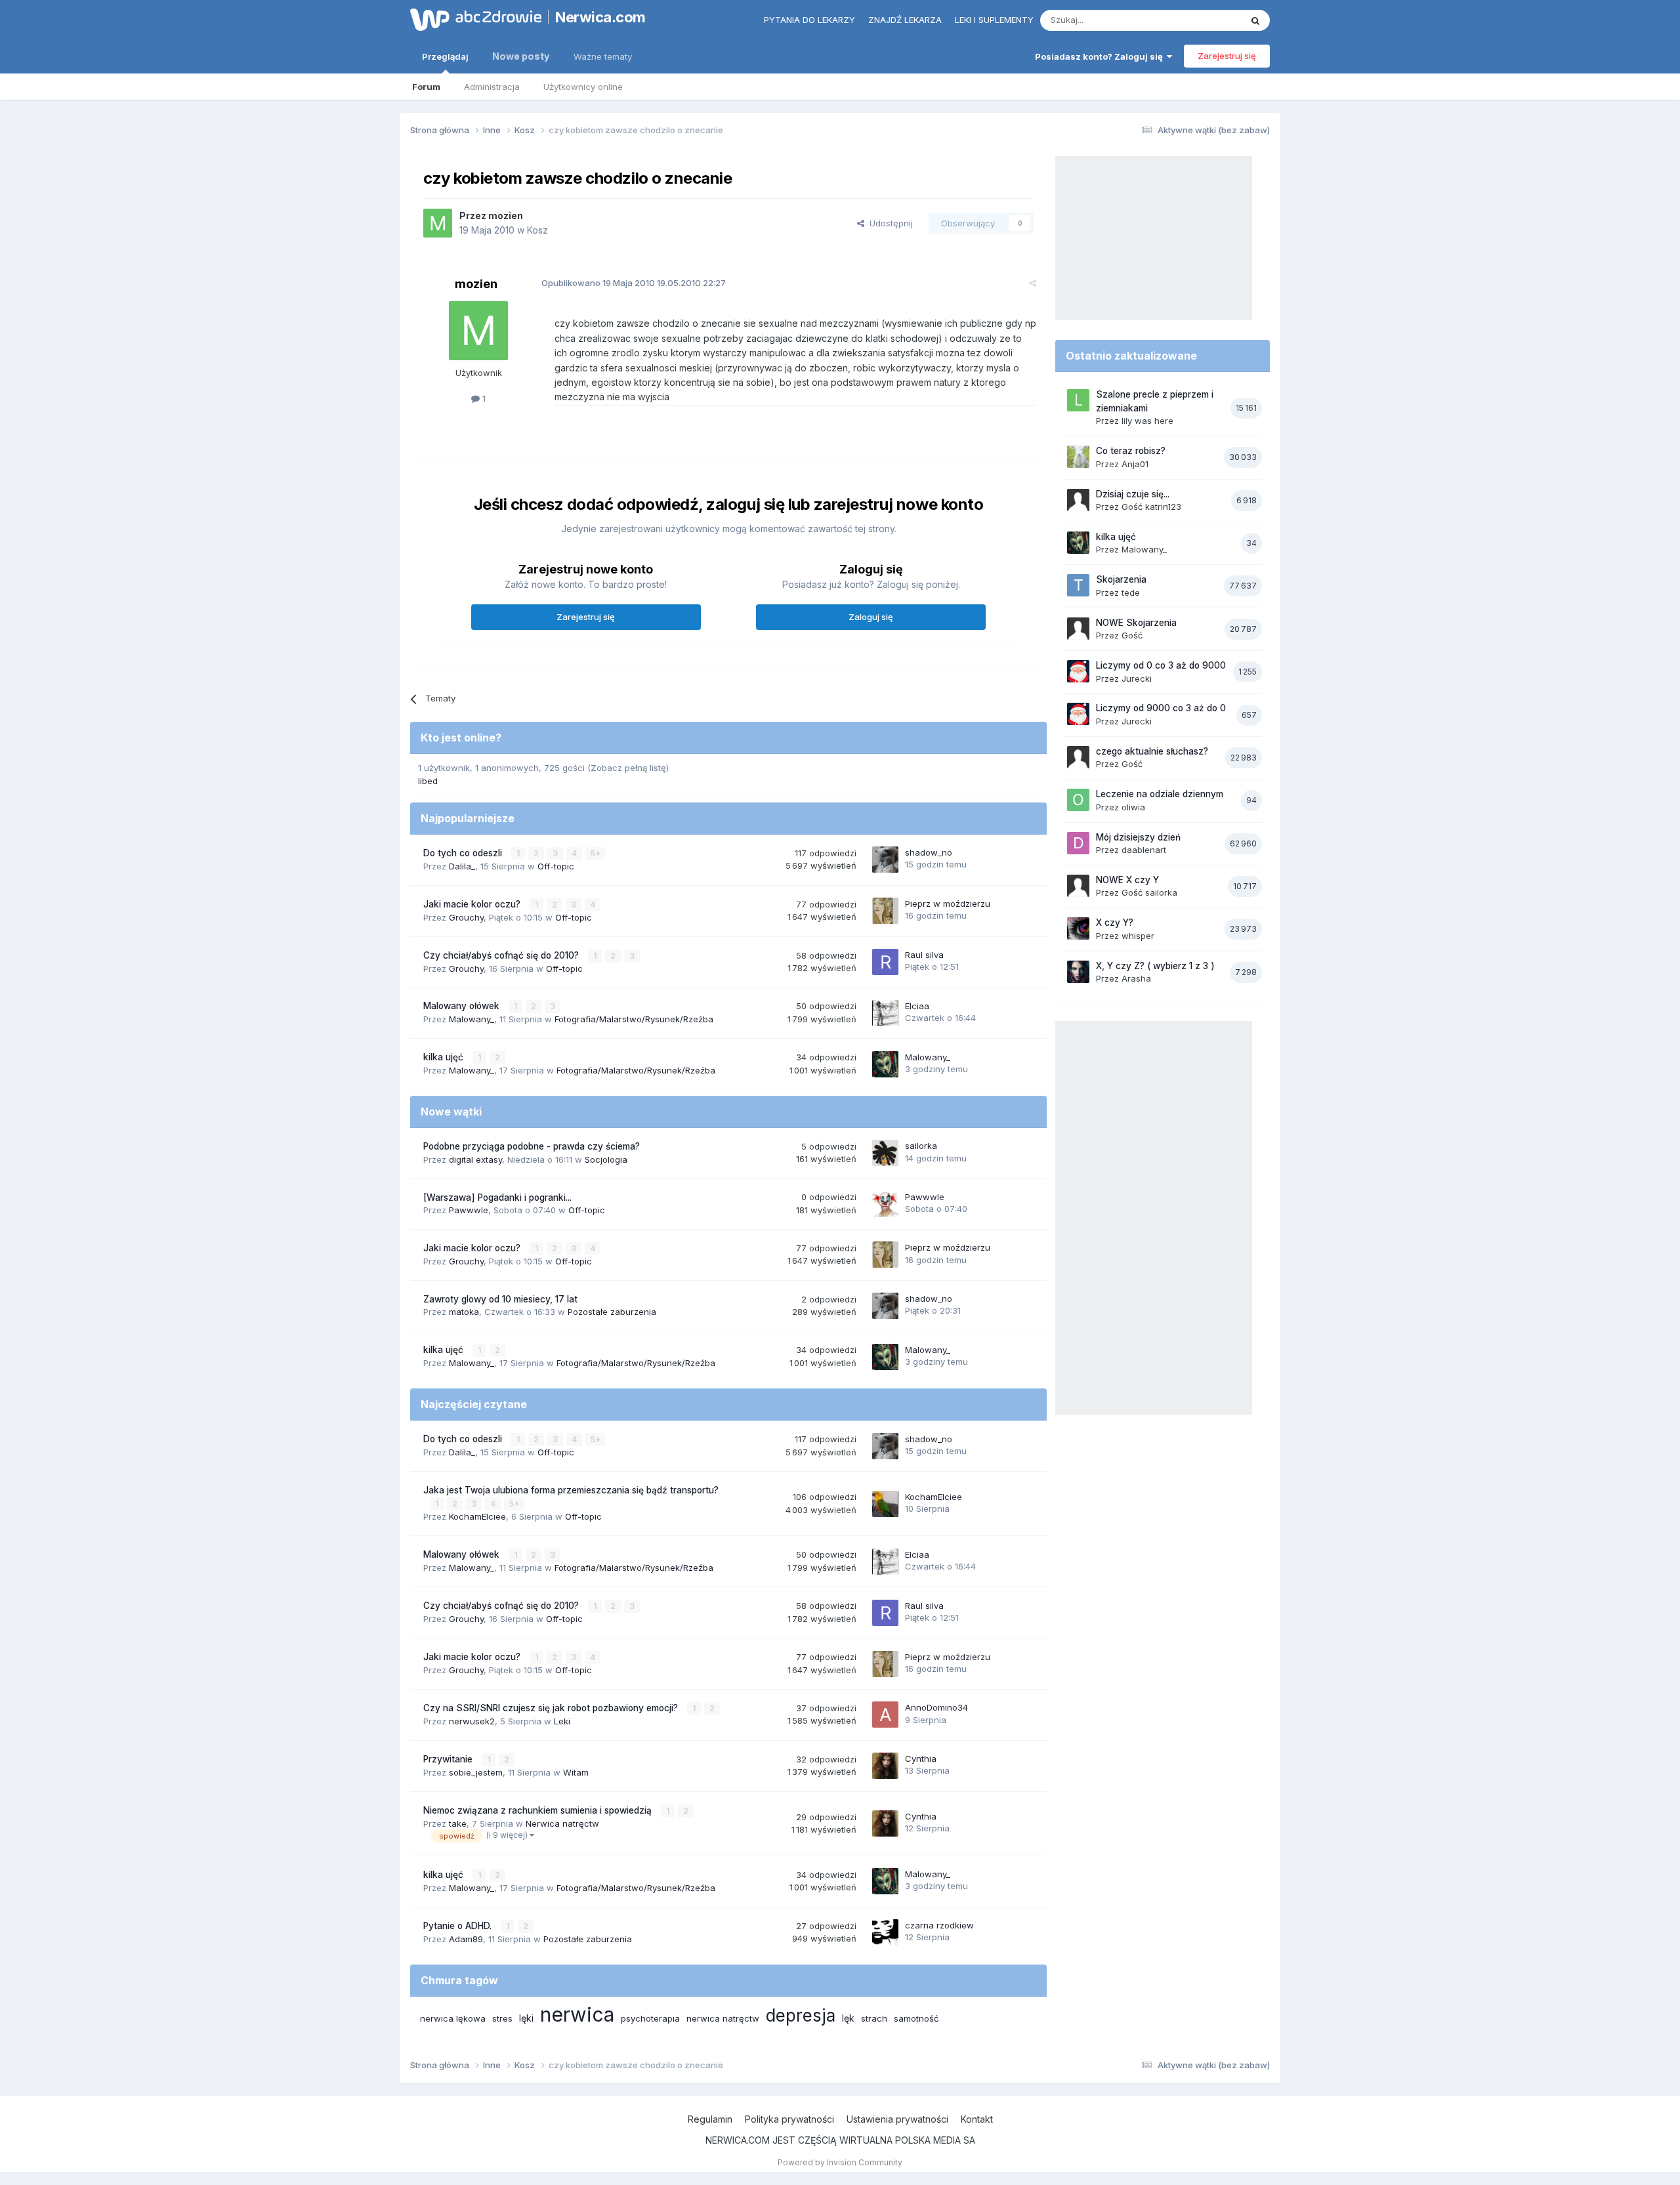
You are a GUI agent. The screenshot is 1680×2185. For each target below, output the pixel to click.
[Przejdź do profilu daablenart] (1078, 843)
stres (502, 2018)
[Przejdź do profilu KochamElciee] (885, 1504)
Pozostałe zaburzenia (612, 1312)
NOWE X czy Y (1127, 880)
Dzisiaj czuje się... (1133, 494)
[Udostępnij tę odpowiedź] (1033, 283)
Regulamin (710, 2119)
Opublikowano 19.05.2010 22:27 (634, 283)
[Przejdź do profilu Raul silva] (885, 962)
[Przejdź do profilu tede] (1078, 585)
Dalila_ (462, 866)
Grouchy (466, 917)
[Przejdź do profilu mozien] (438, 223)
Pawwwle (469, 1210)
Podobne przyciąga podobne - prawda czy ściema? (532, 1146)
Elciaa (917, 1006)
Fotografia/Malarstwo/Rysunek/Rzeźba (634, 1019)
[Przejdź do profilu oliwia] (1078, 800)
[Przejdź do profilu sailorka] (885, 1153)
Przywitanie (449, 1759)
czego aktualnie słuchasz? (1152, 751)
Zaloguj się (871, 617)
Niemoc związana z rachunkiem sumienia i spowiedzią (539, 1810)
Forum (426, 87)
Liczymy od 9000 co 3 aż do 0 (1161, 708)
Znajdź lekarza (905, 20)
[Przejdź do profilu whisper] (1078, 928)
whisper (1138, 936)
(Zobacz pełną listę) (628, 768)
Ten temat (1204, 20)
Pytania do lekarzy (809, 20)
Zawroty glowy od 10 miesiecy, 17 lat (500, 1299)
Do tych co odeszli (464, 853)
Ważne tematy (603, 56)
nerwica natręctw (723, 2018)
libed (428, 781)
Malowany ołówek (463, 1006)
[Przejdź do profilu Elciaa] (885, 1013)
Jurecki (1137, 678)
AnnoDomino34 (936, 1707)
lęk (848, 2018)
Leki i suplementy (994, 20)
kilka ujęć (445, 1057)
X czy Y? (1115, 923)
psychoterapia (650, 2018)
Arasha (1136, 978)
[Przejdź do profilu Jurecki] (1078, 671)
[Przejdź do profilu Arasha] (1078, 972)
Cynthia (921, 1758)
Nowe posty (521, 56)
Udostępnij (889, 223)
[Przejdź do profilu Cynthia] (885, 1766)
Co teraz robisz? (1131, 451)
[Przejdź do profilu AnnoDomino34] (885, 1715)
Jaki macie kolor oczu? (473, 904)
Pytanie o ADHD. (459, 1926)
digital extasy (475, 1159)
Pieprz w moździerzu (948, 904)
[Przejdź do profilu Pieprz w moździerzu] (885, 911)
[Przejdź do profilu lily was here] (1078, 400)
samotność (916, 2018)
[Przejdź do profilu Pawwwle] (885, 1204)
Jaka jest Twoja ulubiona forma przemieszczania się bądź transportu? (571, 1490)
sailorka (921, 1146)
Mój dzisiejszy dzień (1138, 837)
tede (1131, 593)
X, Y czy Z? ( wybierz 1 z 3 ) (1155, 966)
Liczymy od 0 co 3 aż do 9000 (1161, 665)
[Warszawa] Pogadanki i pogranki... (497, 1197)
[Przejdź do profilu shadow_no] (885, 860)
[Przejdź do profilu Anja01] (1078, 457)
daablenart (1144, 850)
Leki (562, 1721)
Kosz (537, 230)
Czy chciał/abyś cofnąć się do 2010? (502, 955)
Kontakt (977, 2119)
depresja (801, 2015)
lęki (526, 2018)
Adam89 (466, 1939)
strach (874, 2018)
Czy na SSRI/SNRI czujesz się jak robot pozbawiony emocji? (552, 1708)
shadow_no (929, 852)
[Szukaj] (1255, 20)
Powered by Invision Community (840, 2162)
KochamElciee (477, 1516)
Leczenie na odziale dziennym (1160, 794)
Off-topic (556, 866)
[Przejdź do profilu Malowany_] (885, 1064)
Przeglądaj (445, 56)
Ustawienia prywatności (897, 2119)
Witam (576, 1772)
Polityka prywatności (789, 2119)
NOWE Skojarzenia (1136, 623)
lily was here (1147, 421)
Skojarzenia (1121, 579)
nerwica (577, 2014)
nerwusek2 (472, 1721)
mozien (506, 216)
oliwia (1133, 807)
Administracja (492, 87)
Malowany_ (472, 1019)
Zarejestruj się (1227, 56)
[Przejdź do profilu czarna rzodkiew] (885, 1932)
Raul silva (924, 955)
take (458, 1823)
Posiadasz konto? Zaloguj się (1101, 56)
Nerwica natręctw (562, 1823)
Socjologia (606, 1159)
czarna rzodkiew (939, 1925)
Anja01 (1135, 464)
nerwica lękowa (453, 2018)
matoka (464, 1312)
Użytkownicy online (583, 87)
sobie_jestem (476, 1772)
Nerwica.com (600, 17)
